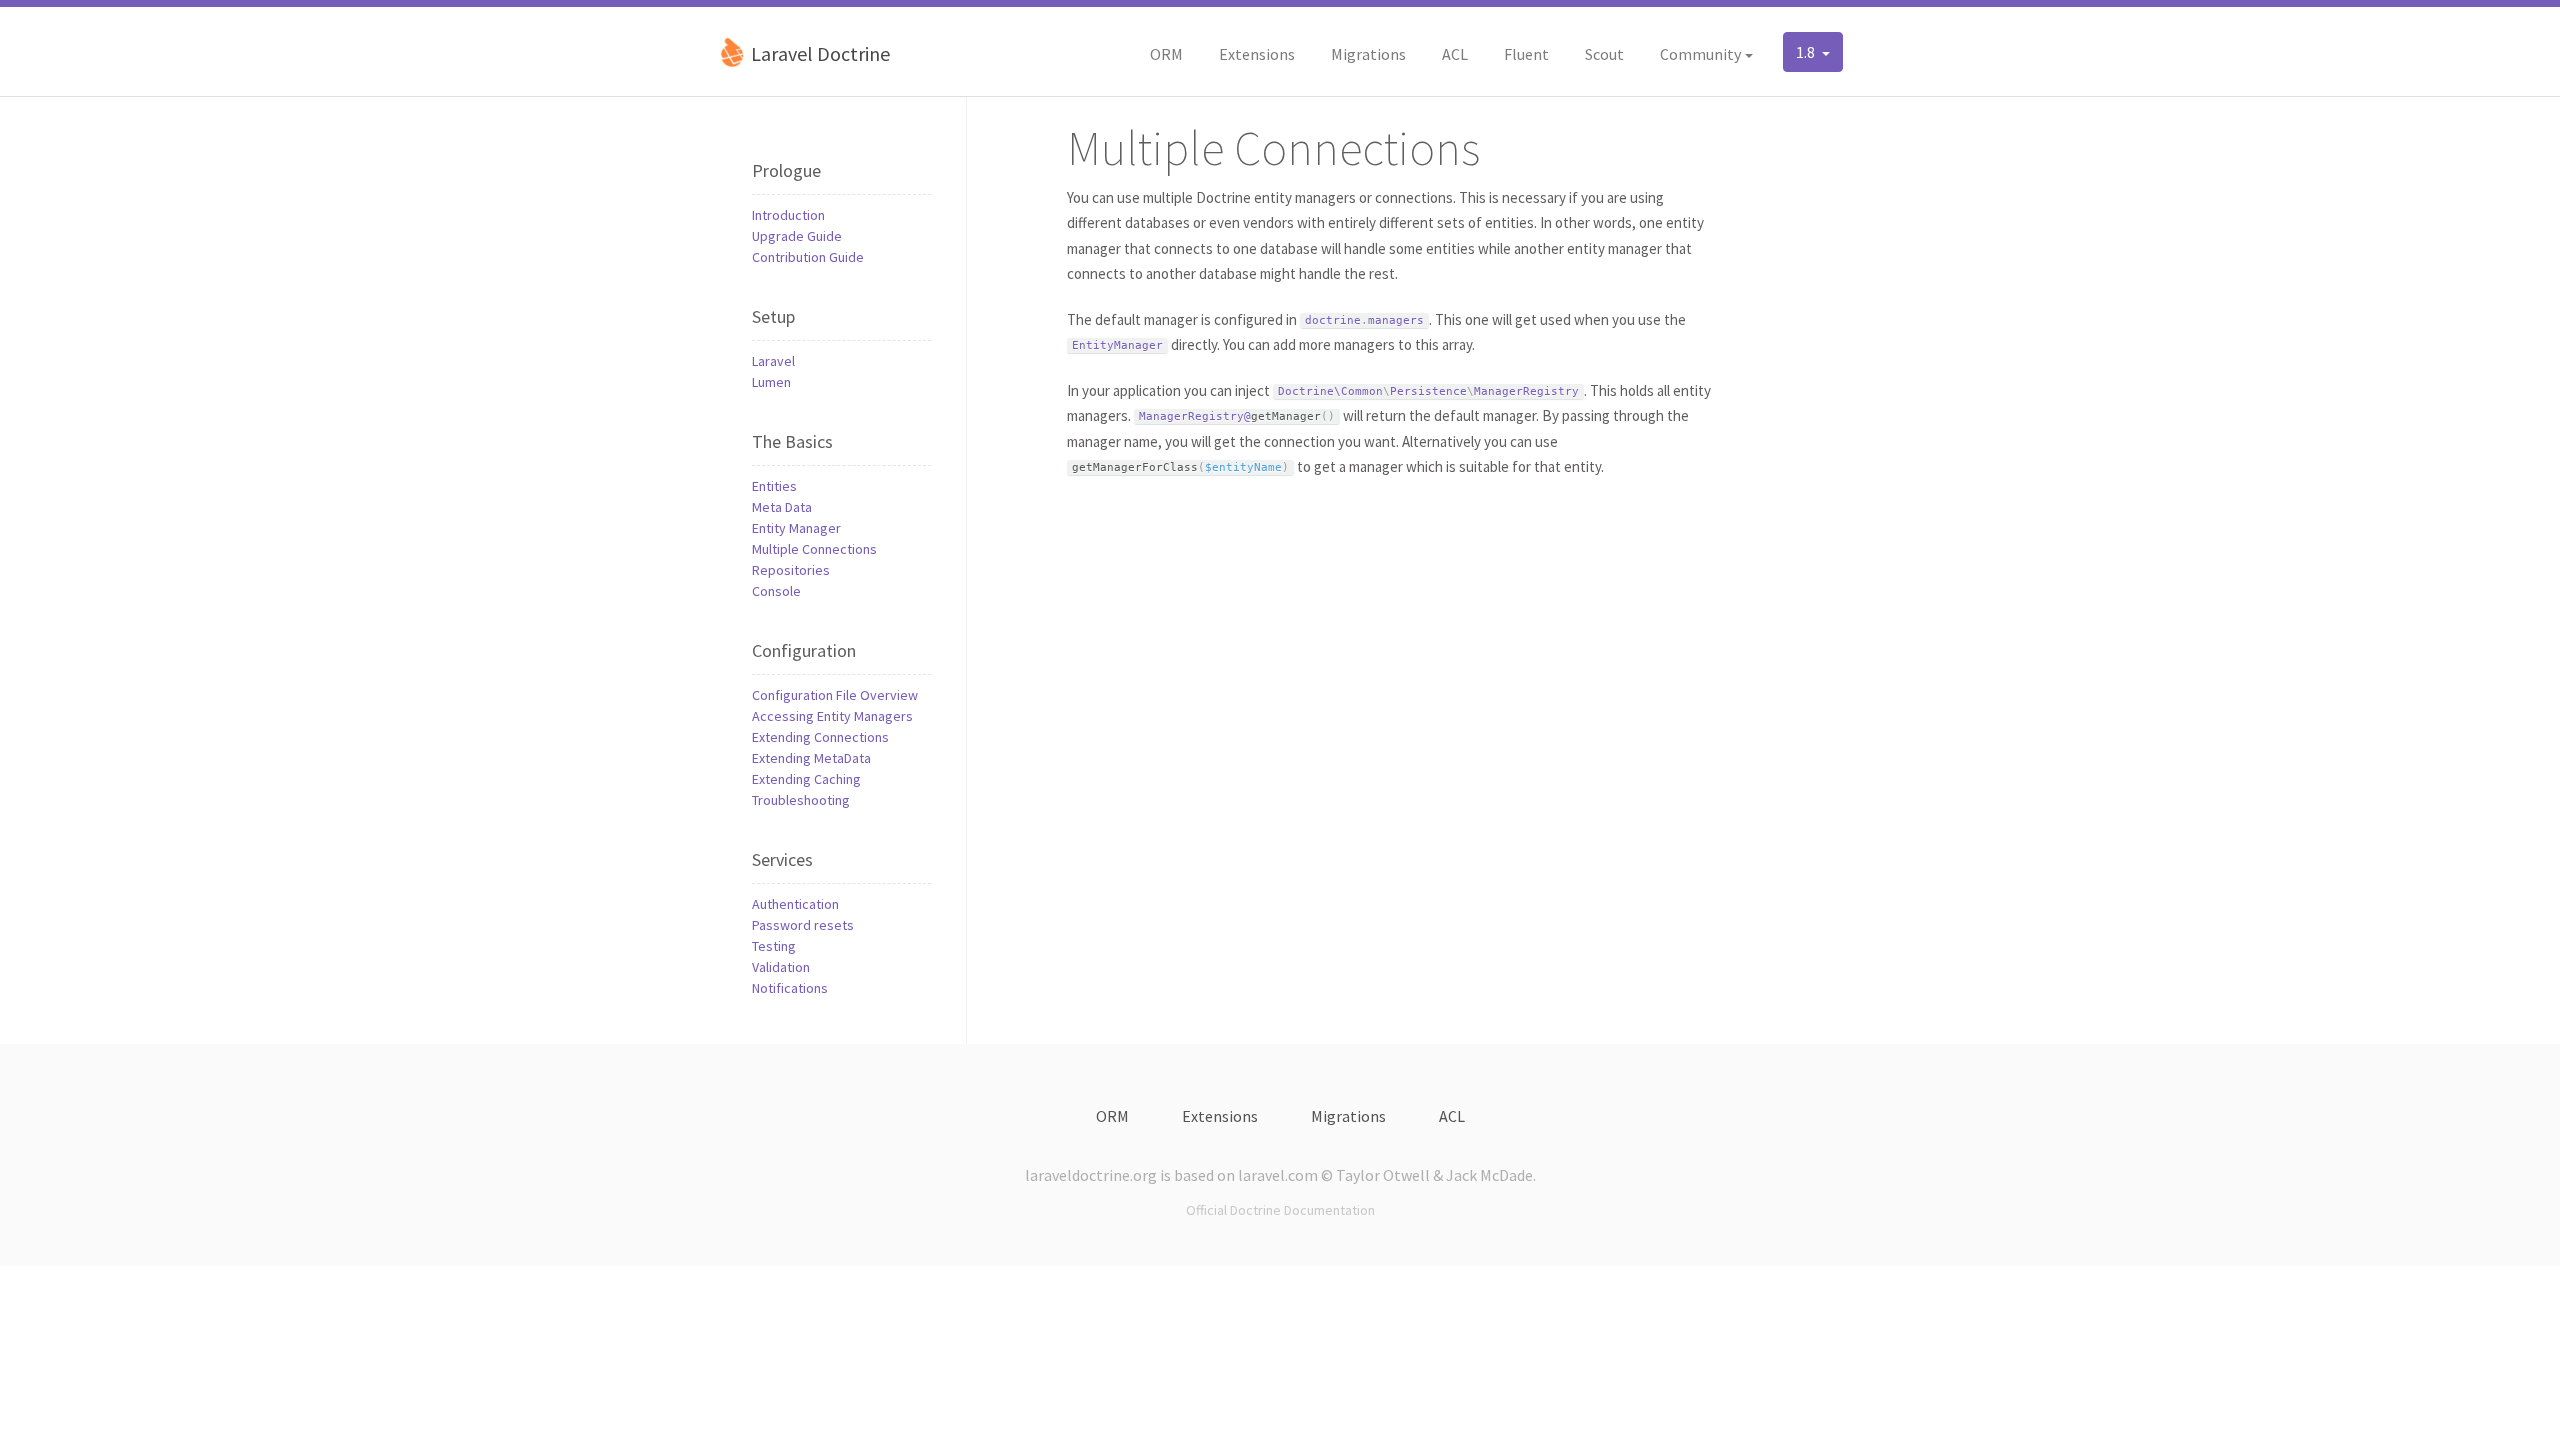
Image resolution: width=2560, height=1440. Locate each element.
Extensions (1257, 54)
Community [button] (1700, 54)
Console (776, 591)
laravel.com (1278, 1175)
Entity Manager (796, 528)
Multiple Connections (814, 549)
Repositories (791, 570)
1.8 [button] (1807, 52)
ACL (1455, 54)
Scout (1604, 54)
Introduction (788, 215)
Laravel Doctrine (818, 53)
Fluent (1526, 54)
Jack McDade (1489, 1175)
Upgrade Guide (797, 236)
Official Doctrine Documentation (1280, 1210)
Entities (774, 486)
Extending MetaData (811, 758)
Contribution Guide (808, 257)
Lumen (771, 382)
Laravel (773, 361)
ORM (1166, 54)
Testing (774, 946)
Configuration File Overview (835, 695)
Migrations (1368, 54)
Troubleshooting (801, 800)
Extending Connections (820, 737)
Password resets (803, 925)
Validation (781, 967)
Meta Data (782, 507)
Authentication (795, 904)
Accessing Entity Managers (832, 716)
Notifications (790, 988)
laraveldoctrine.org (1091, 1175)
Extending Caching (806, 779)
